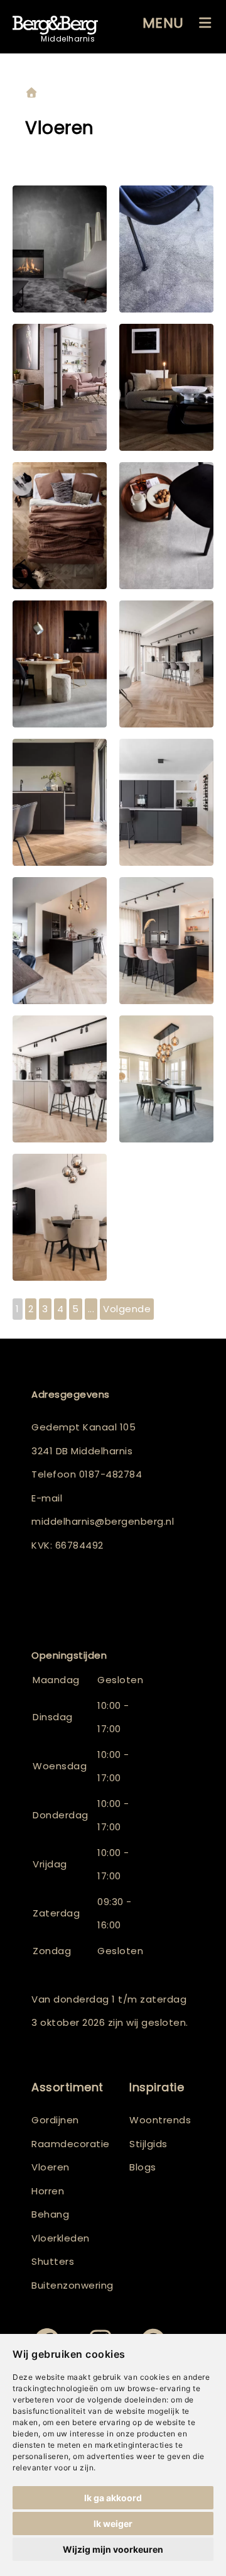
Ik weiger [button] (113, 2523)
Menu (163, 23)
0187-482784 (111, 1474)
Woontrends (160, 2120)
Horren (48, 2191)
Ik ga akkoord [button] (113, 2498)
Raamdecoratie (71, 2144)
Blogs (143, 2167)
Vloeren (51, 2167)
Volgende (127, 1309)
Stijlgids (148, 2144)
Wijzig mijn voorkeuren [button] (113, 2549)
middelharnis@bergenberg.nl (103, 1521)
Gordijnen (55, 2120)
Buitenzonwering (73, 2285)
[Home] (31, 93)
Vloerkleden (61, 2238)
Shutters (53, 2261)
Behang (50, 2214)
